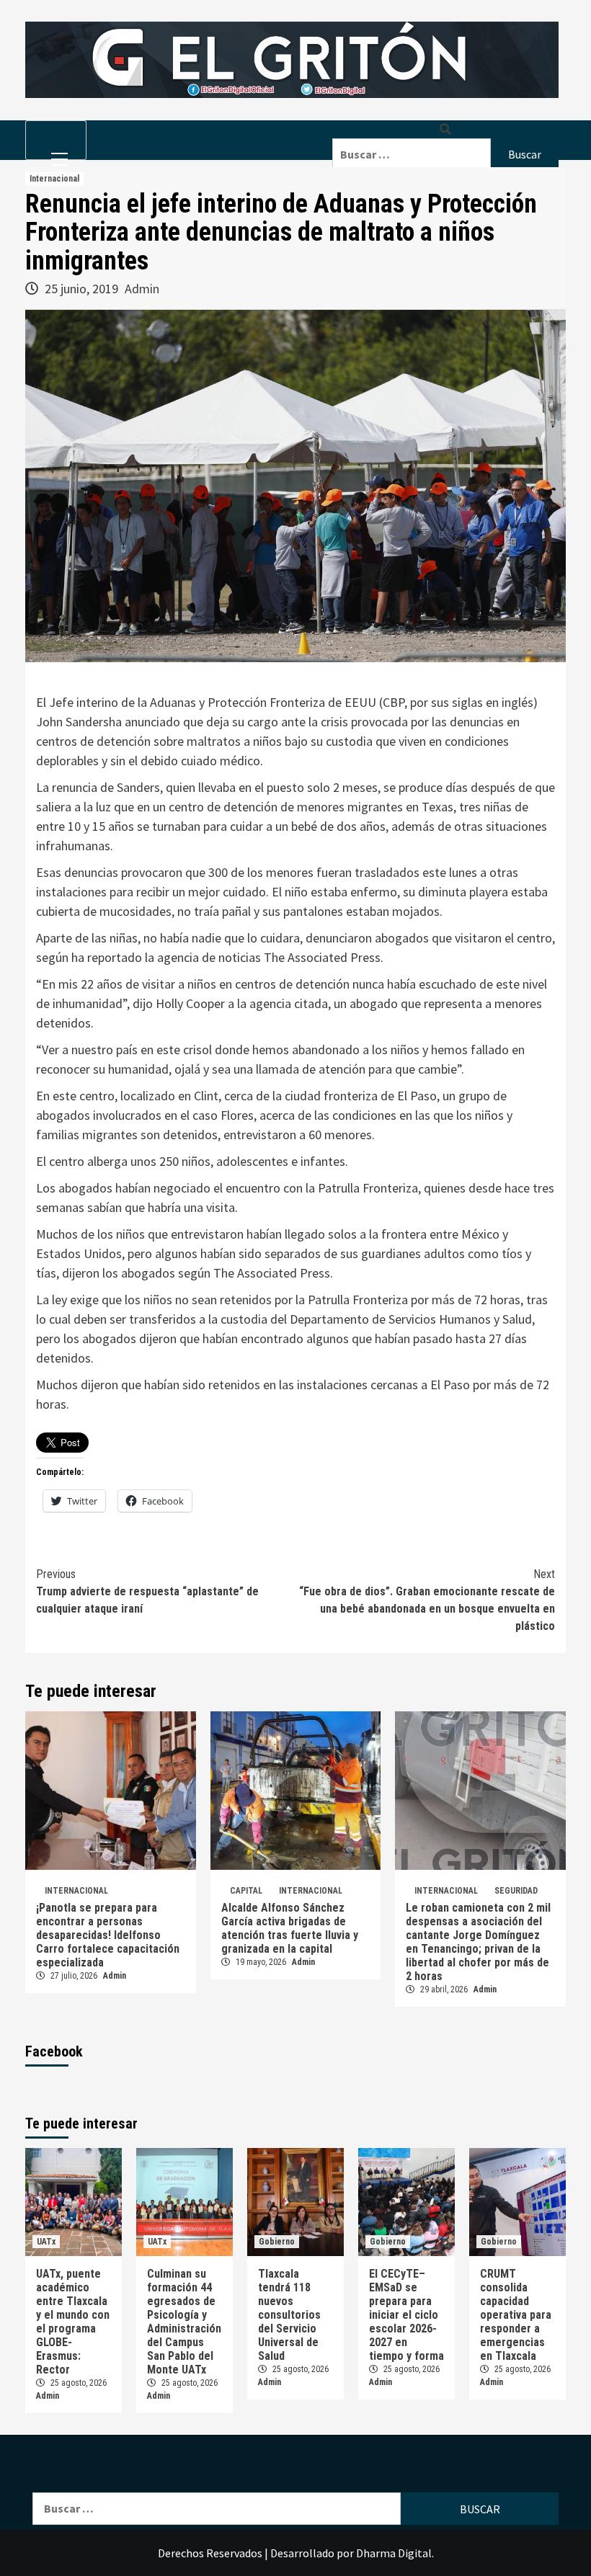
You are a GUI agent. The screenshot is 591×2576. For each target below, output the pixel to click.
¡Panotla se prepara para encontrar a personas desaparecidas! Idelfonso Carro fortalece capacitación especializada (108, 1935)
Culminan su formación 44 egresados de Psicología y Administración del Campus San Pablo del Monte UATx (184, 2322)
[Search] (445, 129)
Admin (142, 289)
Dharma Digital (394, 2553)
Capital (246, 1891)
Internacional (54, 179)
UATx (46, 2242)
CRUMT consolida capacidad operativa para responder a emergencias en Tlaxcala (516, 2315)
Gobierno (277, 2242)
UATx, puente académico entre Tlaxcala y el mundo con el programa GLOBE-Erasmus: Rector (73, 2322)
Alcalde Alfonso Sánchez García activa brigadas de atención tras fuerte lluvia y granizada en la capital (290, 1928)
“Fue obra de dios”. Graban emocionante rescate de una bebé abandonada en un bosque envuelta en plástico (427, 1600)
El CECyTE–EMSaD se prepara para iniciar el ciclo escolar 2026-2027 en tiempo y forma (406, 2315)
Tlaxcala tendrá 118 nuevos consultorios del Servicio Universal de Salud (289, 2315)
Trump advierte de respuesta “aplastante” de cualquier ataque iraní (147, 1591)
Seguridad (516, 1891)
